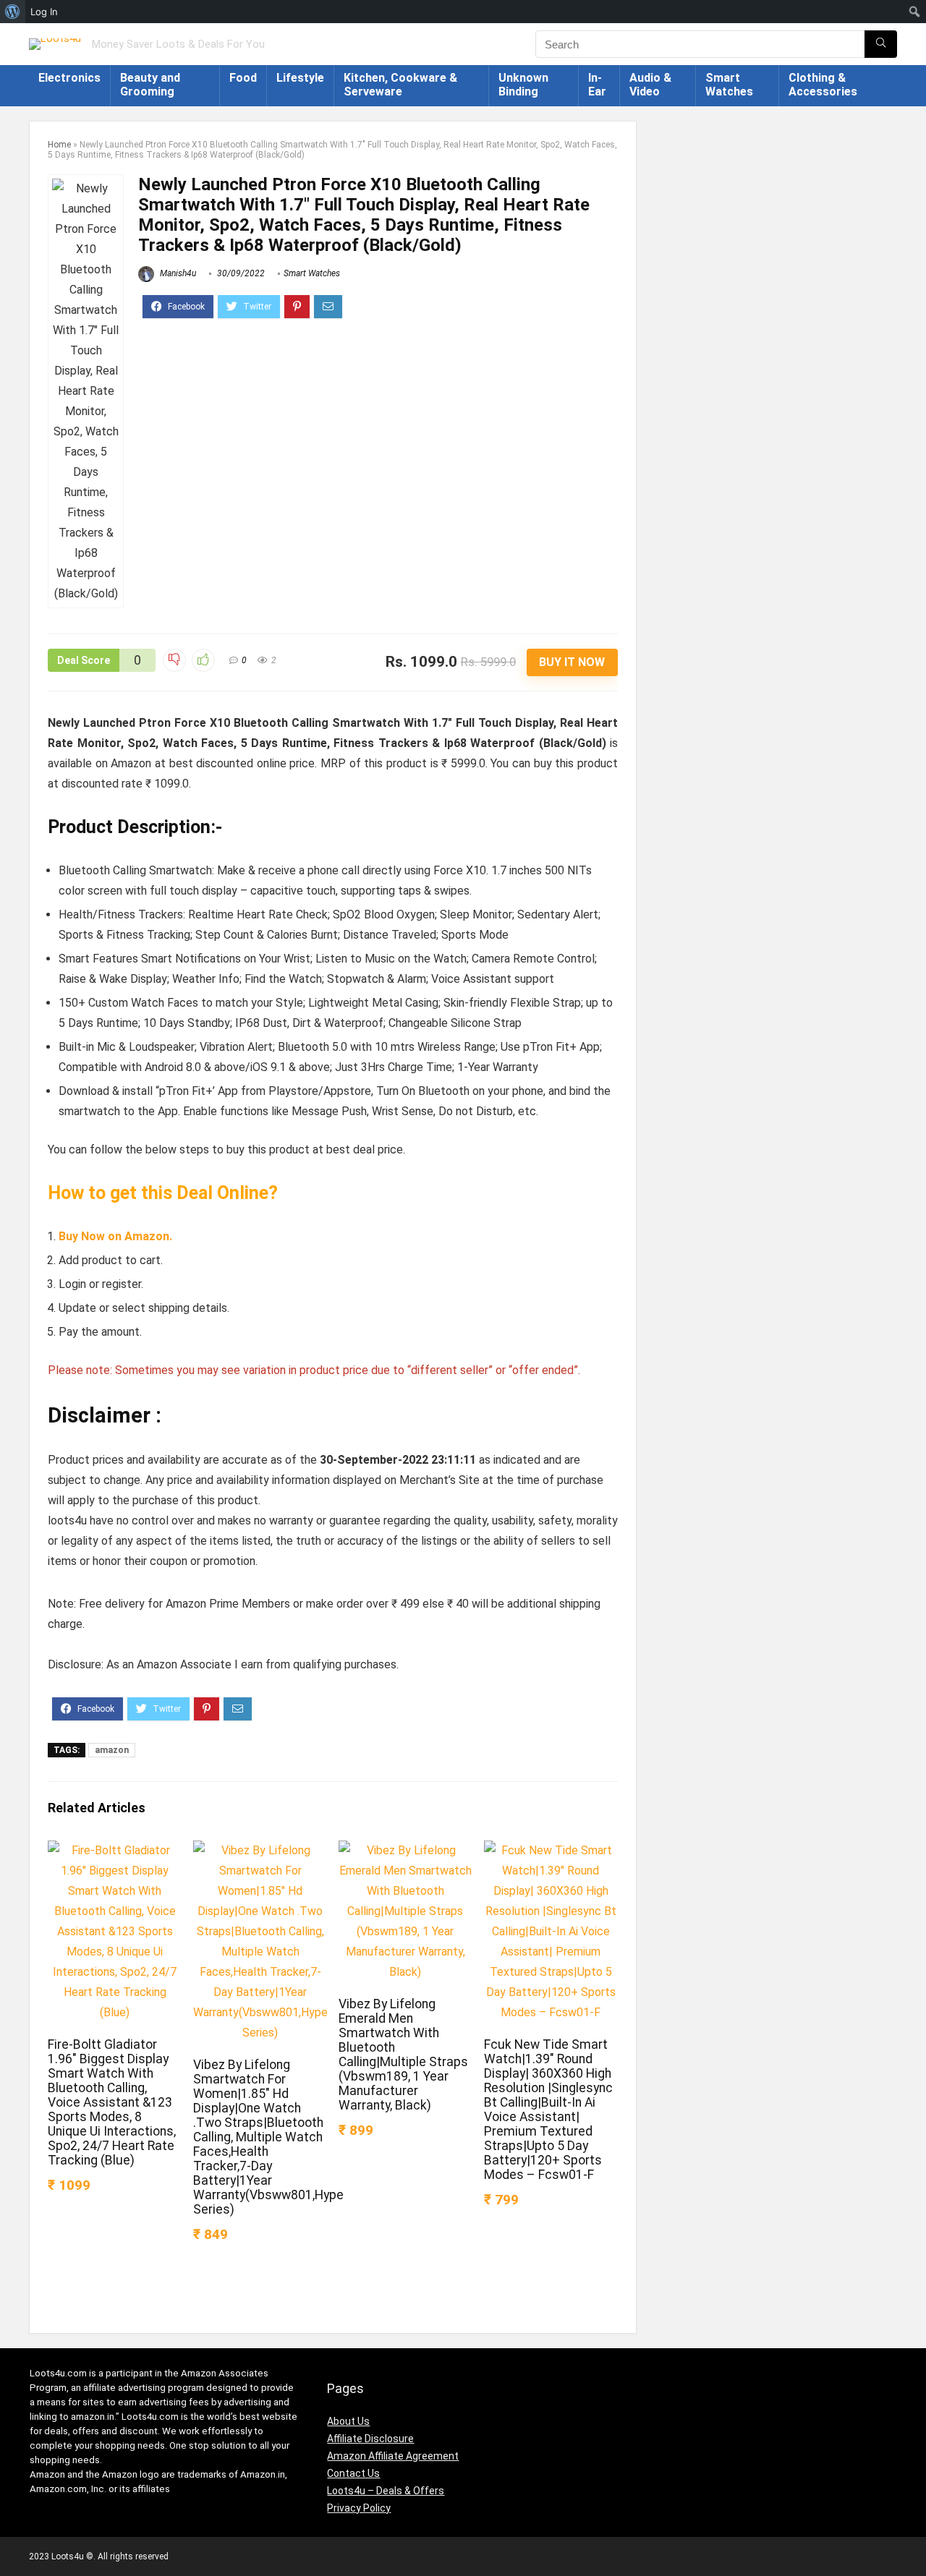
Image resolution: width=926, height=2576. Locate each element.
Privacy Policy (359, 2508)
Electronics (69, 78)
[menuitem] (13, 12)
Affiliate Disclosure (370, 2439)
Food (243, 78)
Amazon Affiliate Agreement (393, 2456)
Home (59, 145)
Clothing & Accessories (823, 85)
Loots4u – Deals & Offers (386, 2491)
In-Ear (597, 85)
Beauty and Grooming (150, 85)
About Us (348, 2421)
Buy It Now (572, 662)
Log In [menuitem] (44, 12)
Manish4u (177, 273)
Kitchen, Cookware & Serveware (400, 85)
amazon (112, 1750)
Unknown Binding (523, 85)
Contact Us (353, 2473)
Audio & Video (650, 85)
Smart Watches (729, 85)
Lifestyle (300, 78)
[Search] (881, 44)
